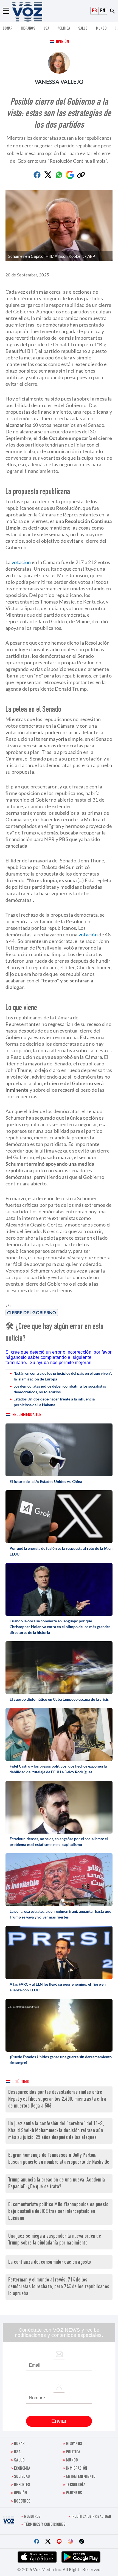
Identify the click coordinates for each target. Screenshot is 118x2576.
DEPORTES (22, 2485)
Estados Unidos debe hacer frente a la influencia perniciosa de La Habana (54, 1402)
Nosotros (22, 2502)
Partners (74, 2493)
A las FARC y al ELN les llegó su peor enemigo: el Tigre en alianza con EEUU (58, 1987)
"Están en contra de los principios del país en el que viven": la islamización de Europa (63, 1376)
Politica (64, 29)
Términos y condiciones (45, 2525)
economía (22, 2469)
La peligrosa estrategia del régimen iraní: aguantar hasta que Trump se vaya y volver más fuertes (60, 1914)
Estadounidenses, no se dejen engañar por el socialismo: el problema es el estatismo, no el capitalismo (59, 1842)
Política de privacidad (92, 2517)
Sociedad (22, 2477)
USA (46, 29)
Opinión (62, 42)
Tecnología (76, 2485)
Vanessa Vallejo (59, 82)
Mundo (101, 29)
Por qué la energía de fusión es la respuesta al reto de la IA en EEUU (61, 1551)
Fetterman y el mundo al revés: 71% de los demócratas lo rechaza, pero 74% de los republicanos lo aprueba (59, 2287)
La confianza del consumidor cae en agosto (50, 2262)
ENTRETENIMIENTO (81, 2477)
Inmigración (77, 2469)
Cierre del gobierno (32, 1312)
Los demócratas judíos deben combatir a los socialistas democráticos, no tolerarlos (60, 1389)
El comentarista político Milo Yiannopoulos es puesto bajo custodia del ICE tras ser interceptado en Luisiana (58, 2212)
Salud (83, 29)
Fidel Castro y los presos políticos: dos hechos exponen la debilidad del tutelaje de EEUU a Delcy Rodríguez (58, 1769)
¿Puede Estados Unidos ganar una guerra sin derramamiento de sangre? (61, 2060)
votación (21, 562)
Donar (8, 29)
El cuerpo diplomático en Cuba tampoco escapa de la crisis (59, 1699)
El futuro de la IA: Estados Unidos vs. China (46, 1481)
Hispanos (28, 29)
